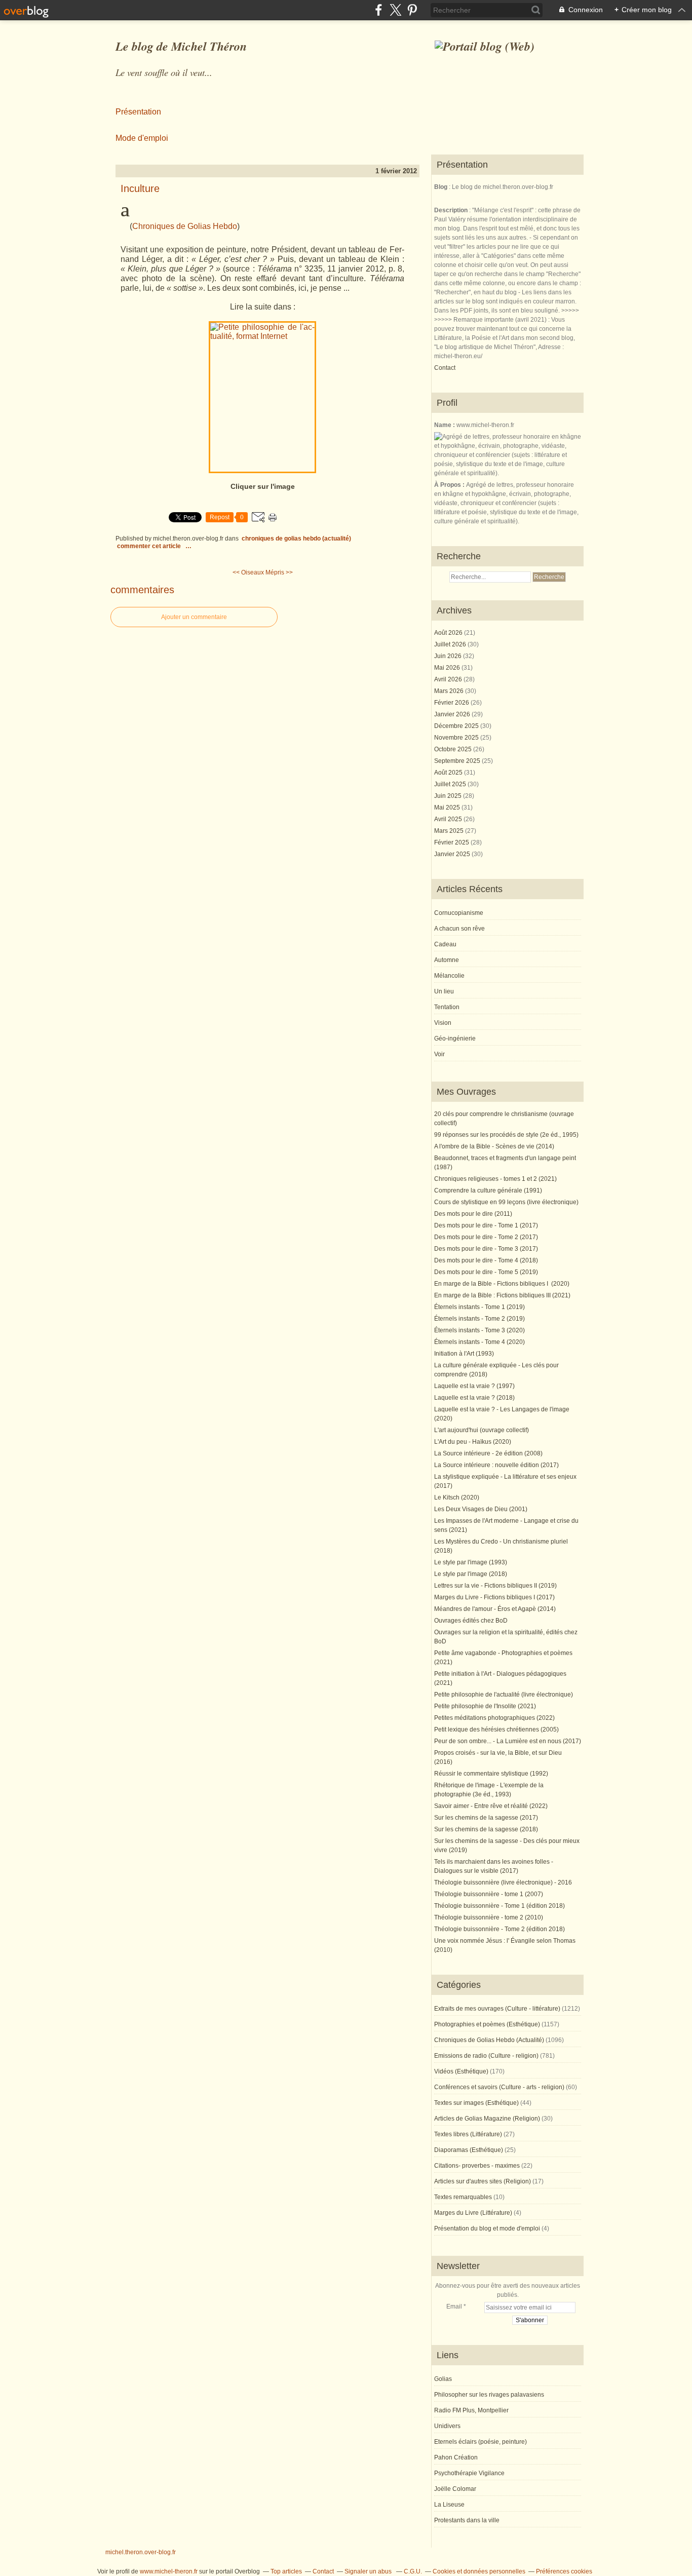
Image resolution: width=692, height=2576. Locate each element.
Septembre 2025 (458, 761)
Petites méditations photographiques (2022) (494, 1718)
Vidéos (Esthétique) (461, 2071)
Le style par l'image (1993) (471, 1562)
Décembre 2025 (457, 726)
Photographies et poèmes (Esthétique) (487, 2024)
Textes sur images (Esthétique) (476, 2103)
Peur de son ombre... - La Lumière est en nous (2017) (508, 1741)
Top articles (286, 2571)
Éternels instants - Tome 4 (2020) (479, 1342)
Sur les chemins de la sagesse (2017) (486, 1818)
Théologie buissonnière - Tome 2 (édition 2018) (499, 1929)
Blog (441, 187)
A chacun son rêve (459, 929)
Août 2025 (449, 773)
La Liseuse (449, 2505)
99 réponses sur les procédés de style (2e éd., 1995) (506, 1135)
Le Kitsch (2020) (457, 1497)
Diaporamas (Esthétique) (469, 2150)
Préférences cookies (564, 2571)
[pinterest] (412, 10)
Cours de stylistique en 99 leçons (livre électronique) (506, 1202)
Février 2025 (452, 842)
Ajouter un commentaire (194, 617)
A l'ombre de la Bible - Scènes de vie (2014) (494, 1146)
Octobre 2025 (454, 749)
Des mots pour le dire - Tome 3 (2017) (486, 1249)
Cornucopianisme (459, 913)
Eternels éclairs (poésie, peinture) (480, 2442)
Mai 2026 (448, 668)
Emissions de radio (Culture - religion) (486, 2056)
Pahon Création (456, 2457)
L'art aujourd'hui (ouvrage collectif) (482, 1430)
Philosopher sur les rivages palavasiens (489, 2395)
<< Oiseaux (248, 572)
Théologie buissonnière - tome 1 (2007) (489, 1894)
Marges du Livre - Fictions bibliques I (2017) (494, 1597)
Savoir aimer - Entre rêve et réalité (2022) (491, 1806)
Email (454, 2306)
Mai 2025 (448, 808)
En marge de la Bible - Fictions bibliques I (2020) (502, 1284)
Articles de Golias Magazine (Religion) (487, 2119)
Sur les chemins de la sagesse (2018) (486, 1829)
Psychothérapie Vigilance (469, 2473)
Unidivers (447, 2426)
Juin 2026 (449, 656)
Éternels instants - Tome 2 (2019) (479, 1319)
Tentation (447, 1007)
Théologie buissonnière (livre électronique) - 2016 (503, 1882)
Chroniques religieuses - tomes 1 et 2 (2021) (495, 1179)
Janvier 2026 (453, 714)
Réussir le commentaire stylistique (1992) (491, 1774)
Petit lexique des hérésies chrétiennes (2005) (496, 1729)
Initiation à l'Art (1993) (464, 1354)
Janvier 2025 (453, 854)
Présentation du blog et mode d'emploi (487, 2228)
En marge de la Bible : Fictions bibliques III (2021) (502, 1295)
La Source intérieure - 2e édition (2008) (488, 1453)
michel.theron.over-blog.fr (141, 2552)
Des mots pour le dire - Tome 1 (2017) (486, 1225)
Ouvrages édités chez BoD (471, 1621)
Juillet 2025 (451, 784)
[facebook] (379, 10)
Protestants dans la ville (467, 2520)
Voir (439, 1054)
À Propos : (450, 485)
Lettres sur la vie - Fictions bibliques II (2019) (495, 1586)
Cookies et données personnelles (479, 2571)
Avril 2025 (449, 819)
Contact (445, 368)
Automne (447, 960)
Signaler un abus (369, 2571)
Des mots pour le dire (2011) (473, 1214)
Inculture (140, 188)
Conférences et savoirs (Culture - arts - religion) (499, 2087)
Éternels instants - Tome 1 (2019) (479, 1307)
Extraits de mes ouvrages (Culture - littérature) (497, 2009)
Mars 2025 (450, 831)
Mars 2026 (450, 691)
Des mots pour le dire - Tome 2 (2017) (486, 1237)
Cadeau (445, 944)
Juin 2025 (449, 796)
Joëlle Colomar (455, 2489)
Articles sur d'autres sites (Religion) (483, 2181)
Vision (443, 1023)
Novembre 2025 (457, 738)
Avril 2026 (449, 679)
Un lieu (444, 991)
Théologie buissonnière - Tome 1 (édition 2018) (499, 1906)
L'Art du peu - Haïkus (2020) (473, 1442)
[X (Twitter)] (395, 10)
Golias (443, 2379)
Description (452, 210)
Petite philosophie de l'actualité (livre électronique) (504, 1695)
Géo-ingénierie (455, 1039)
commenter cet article (150, 546)
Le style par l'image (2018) (471, 1574)
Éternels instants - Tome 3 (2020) (479, 1330)
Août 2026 (449, 633)
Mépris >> (279, 572)
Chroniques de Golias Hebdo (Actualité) (296, 539)
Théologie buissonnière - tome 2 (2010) (489, 1917)
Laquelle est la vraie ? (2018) (474, 1398)
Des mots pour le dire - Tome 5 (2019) (486, 1272)
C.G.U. (413, 2571)
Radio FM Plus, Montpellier (471, 2410)
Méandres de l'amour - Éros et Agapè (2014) (495, 1609)
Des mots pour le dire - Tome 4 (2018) (486, 1260)
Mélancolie (449, 976)
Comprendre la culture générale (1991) (488, 1190)
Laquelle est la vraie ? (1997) (474, 1386)
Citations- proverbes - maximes (477, 2166)
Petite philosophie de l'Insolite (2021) (485, 1706)
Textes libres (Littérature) (468, 2134)
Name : (445, 425)
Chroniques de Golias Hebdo (185, 226)
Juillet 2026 (451, 644)
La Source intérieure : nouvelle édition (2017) (496, 1465)
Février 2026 (452, 703)
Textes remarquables (463, 2197)
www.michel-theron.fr (169, 2571)
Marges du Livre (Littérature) (473, 2213)
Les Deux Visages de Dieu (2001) (481, 1509)
